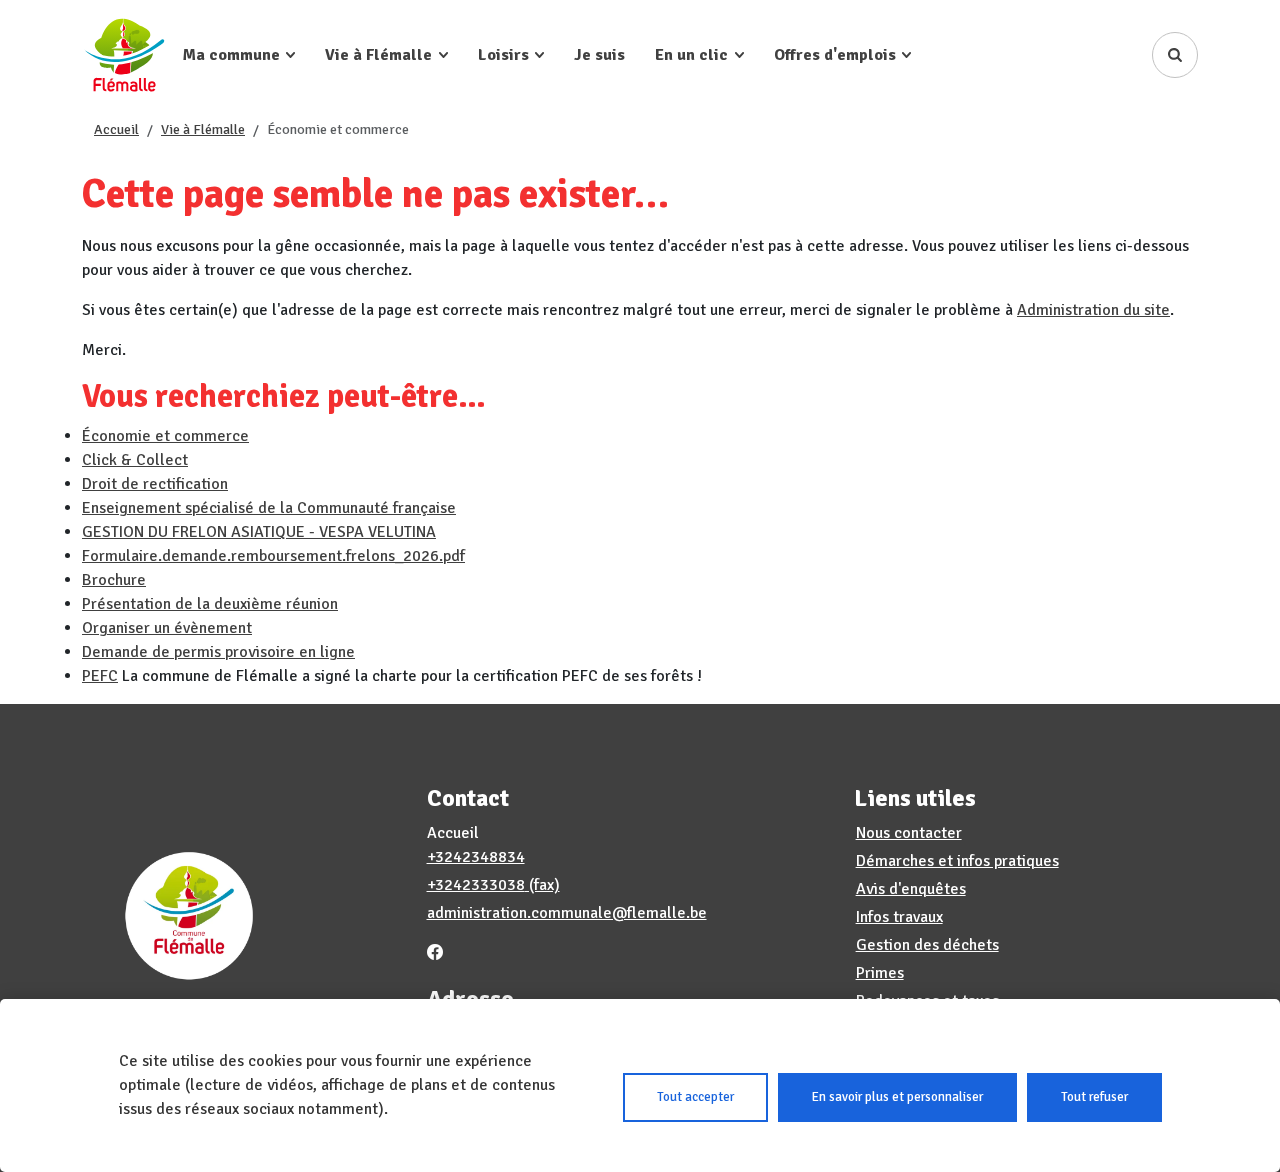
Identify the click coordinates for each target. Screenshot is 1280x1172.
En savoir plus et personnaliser (897, 1097)
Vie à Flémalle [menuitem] (378, 55)
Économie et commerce (165, 436)
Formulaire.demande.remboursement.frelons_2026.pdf (273, 556)
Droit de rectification (155, 484)
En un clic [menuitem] (691, 55)
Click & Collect (135, 460)
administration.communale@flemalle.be (567, 913)
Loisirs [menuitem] (503, 55)
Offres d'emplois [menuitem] (835, 55)
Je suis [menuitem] (599, 55)
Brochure (114, 580)
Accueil (116, 129)
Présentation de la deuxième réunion (210, 604)
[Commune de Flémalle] (124, 54)
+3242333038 (476, 885)
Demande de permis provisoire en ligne (218, 652)
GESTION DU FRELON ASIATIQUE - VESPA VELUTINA (259, 532)
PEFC (100, 676)
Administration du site (1093, 310)
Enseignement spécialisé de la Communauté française (269, 508)
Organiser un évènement (167, 628)
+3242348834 (476, 857)
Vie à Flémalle (203, 129)
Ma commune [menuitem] (231, 55)
